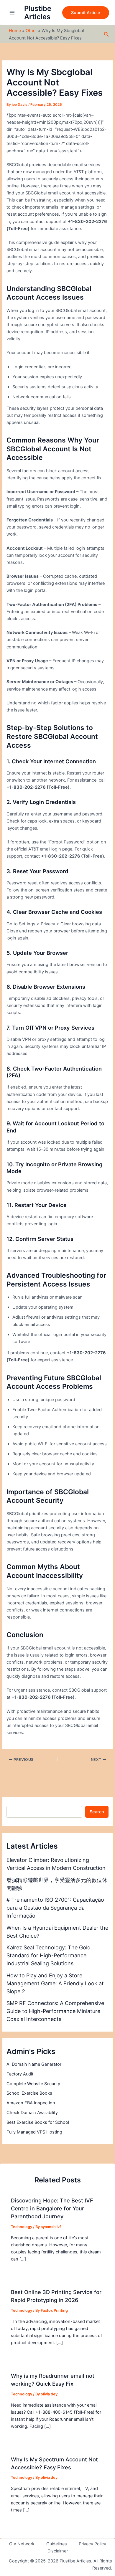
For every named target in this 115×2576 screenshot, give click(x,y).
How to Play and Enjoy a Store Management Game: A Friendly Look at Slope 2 (55, 1983)
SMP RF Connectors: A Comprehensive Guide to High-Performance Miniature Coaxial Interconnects (55, 2011)
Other (31, 31)
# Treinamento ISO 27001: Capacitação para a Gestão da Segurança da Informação (55, 1908)
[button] (86, 13)
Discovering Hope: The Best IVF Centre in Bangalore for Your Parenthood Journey (52, 2208)
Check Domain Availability (32, 2113)
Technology (22, 2227)
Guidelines (57, 2544)
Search (97, 1812)
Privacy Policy (92, 2544)
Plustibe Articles (38, 13)
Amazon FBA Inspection (31, 2103)
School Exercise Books (29, 2093)
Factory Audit (20, 2074)
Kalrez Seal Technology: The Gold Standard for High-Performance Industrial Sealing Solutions (49, 1955)
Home (15, 31)
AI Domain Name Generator (34, 2064)
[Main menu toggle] (12, 13)
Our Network (22, 2544)
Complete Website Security (33, 2084)
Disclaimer (58, 2551)
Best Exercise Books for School (38, 2122)
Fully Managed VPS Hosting (34, 2132)
